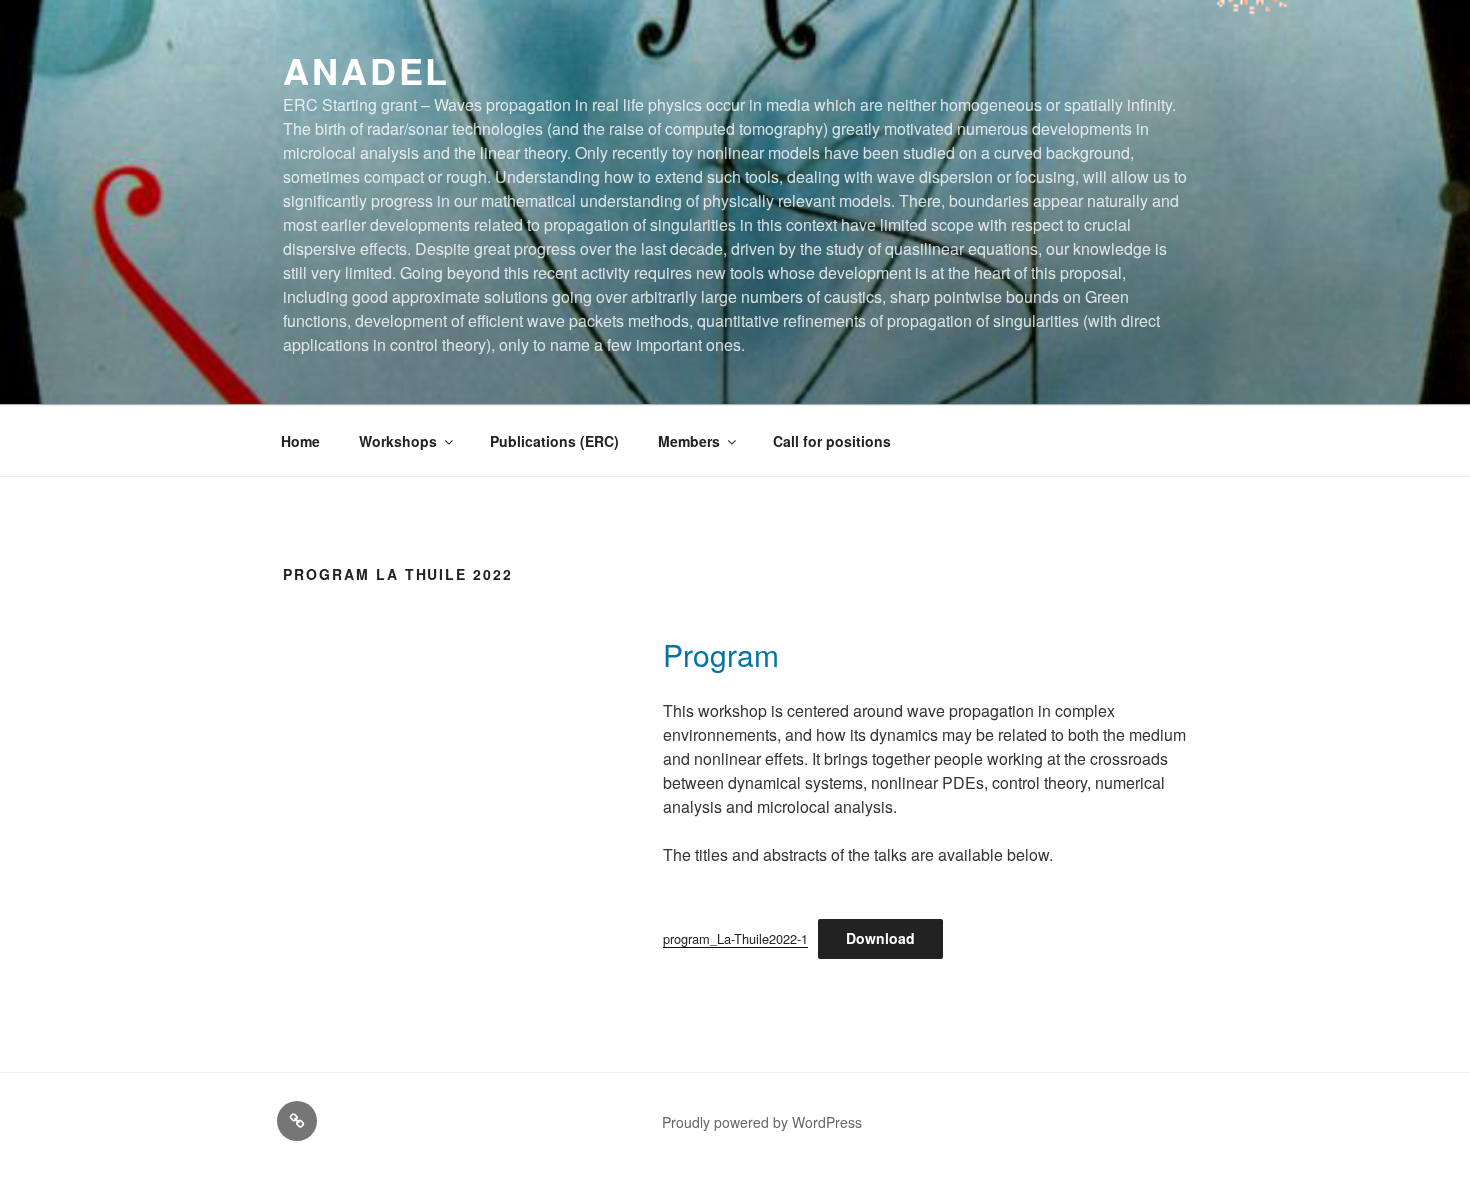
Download (880, 938)
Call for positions (832, 441)
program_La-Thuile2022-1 (735, 938)
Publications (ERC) (554, 441)
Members (689, 441)
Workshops (398, 441)
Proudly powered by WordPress (762, 1122)
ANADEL (366, 70)
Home (300, 441)
